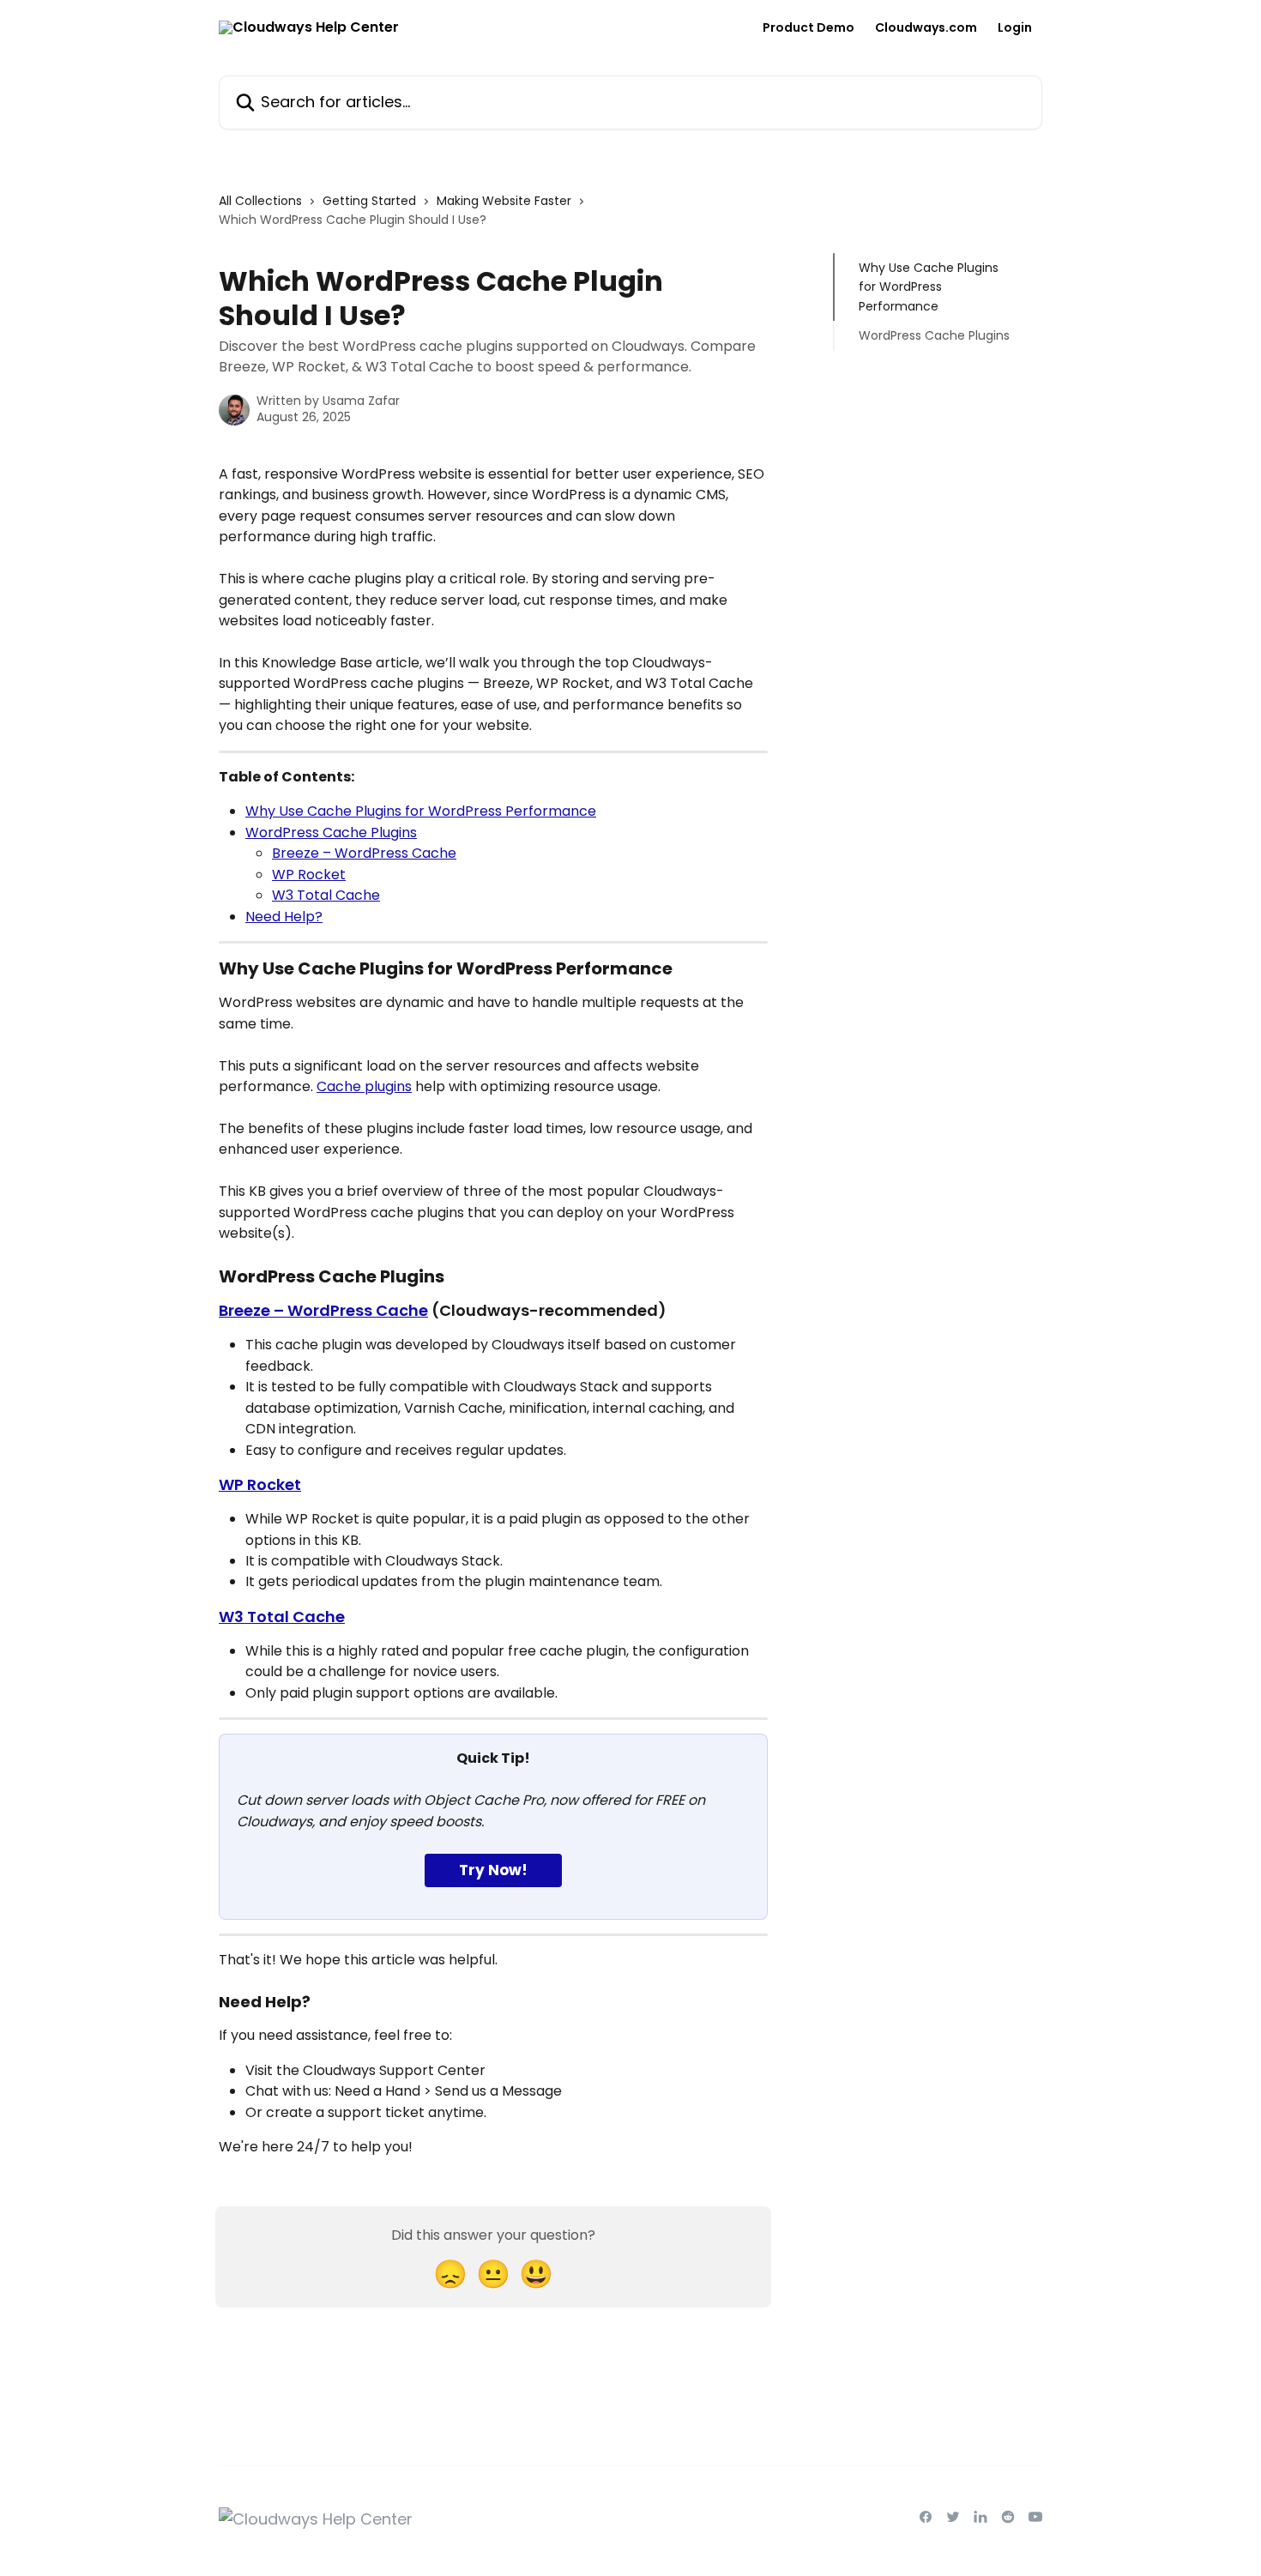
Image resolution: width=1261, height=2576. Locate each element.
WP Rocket (309, 875)
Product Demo (808, 27)
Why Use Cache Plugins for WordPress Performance (421, 811)
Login (1015, 27)
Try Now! (493, 1870)
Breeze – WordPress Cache (364, 853)
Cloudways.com (926, 27)
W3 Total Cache (326, 895)
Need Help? (284, 917)
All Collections (260, 201)
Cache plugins (364, 1086)
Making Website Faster (504, 201)
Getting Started (369, 201)
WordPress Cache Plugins (331, 833)
